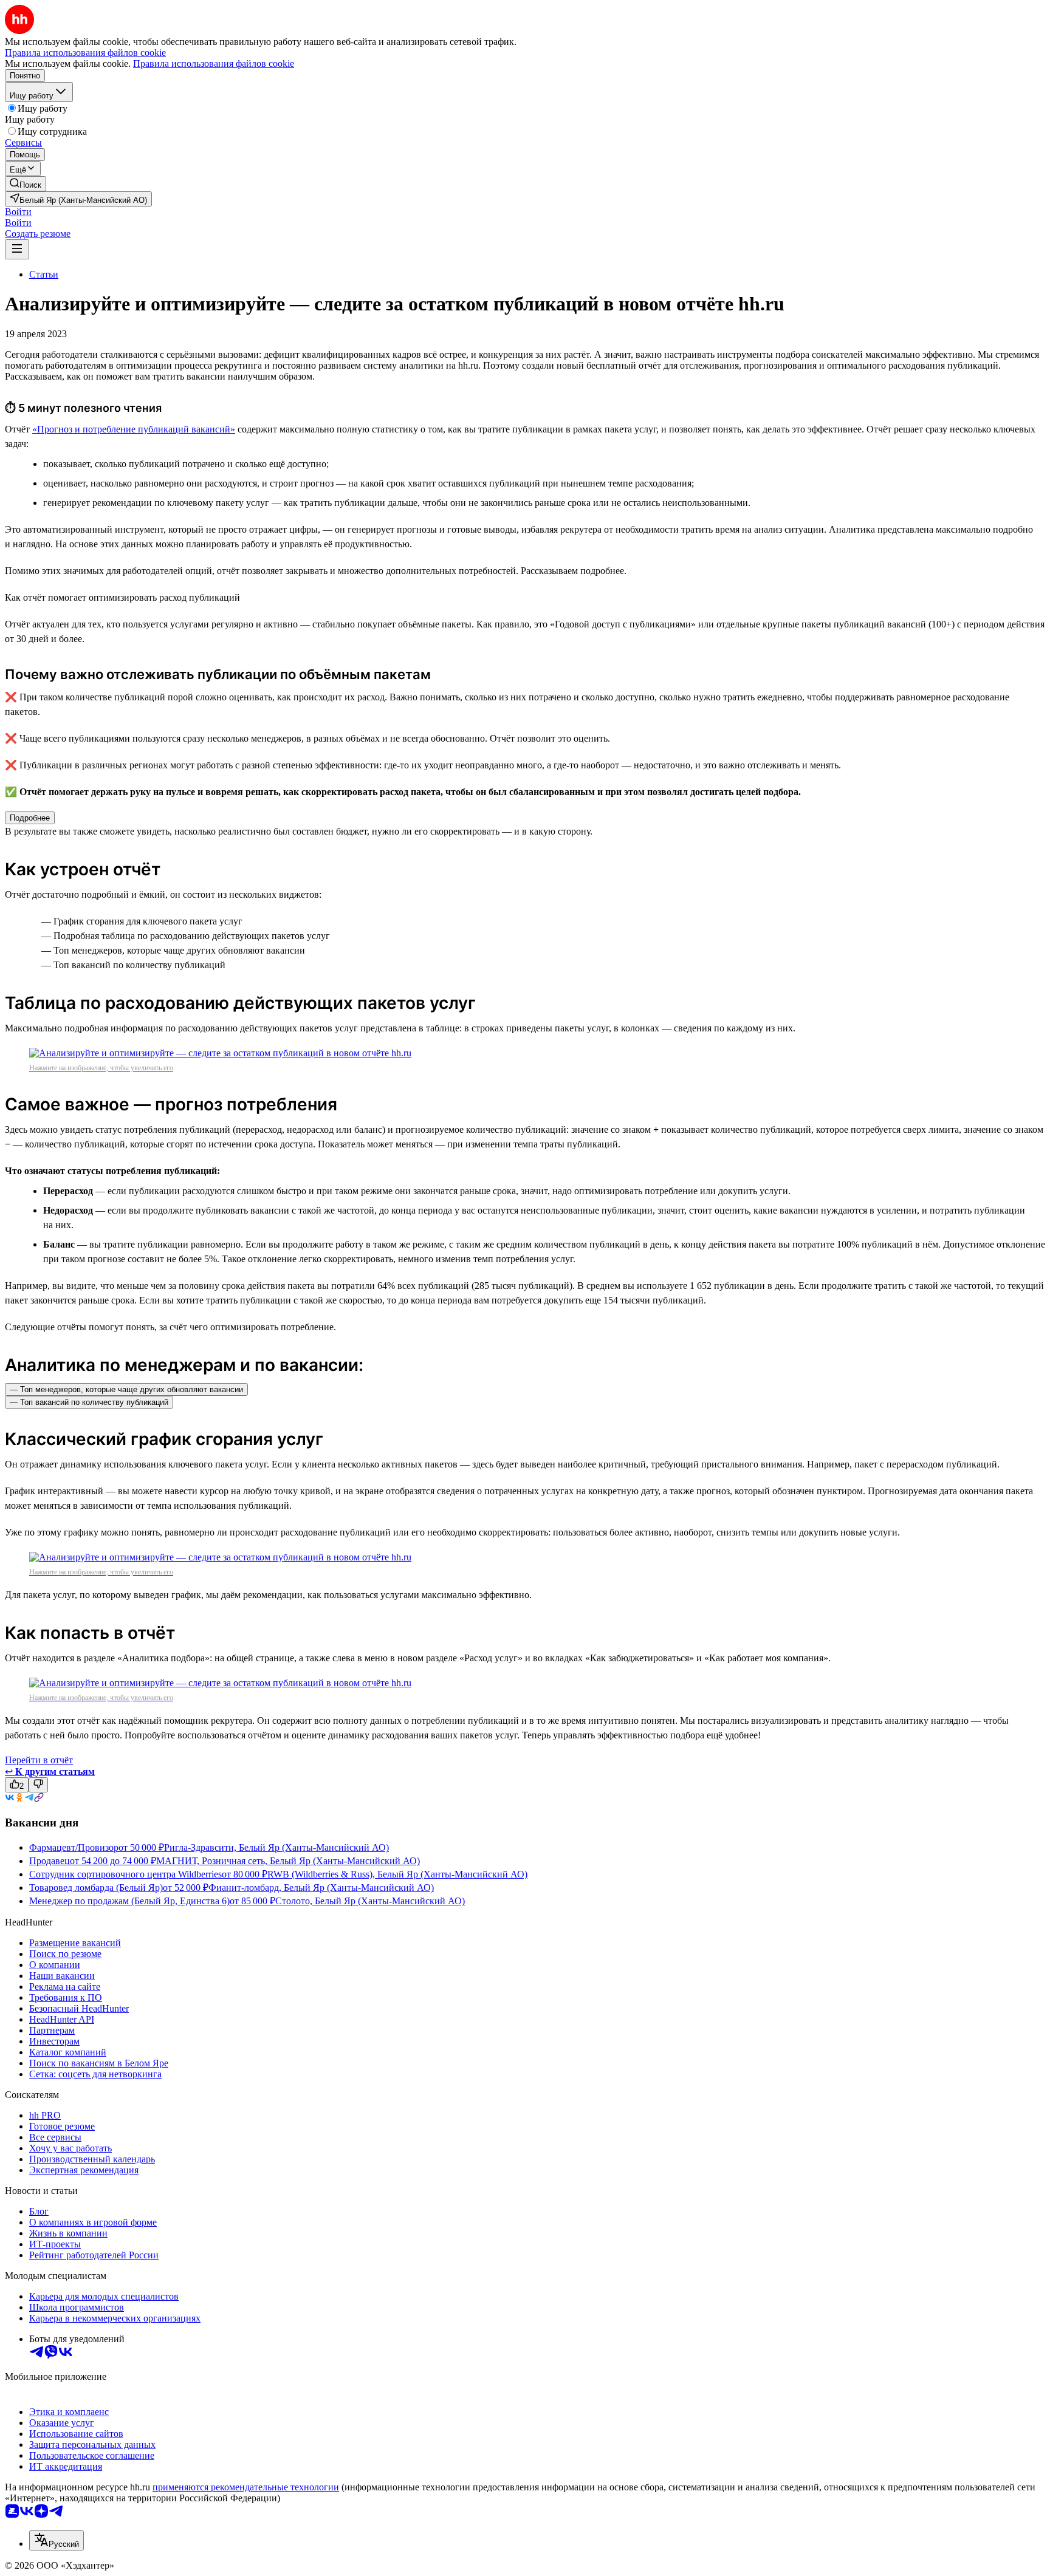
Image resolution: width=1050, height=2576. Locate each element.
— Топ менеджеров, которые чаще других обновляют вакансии (126, 1389)
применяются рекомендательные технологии (246, 2487)
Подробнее (30, 818)
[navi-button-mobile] (17, 249)
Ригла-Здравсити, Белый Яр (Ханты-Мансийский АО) (276, 1847)
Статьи (44, 274)
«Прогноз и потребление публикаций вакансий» (134, 429)
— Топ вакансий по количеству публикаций (89, 1402)
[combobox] (57, 2540)
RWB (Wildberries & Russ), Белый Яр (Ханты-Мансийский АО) (397, 1874)
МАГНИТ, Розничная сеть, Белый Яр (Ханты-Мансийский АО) (288, 1861)
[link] (26, 184)
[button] (18, 212)
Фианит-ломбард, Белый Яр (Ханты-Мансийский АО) (321, 1888)
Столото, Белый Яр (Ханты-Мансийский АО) (370, 1901)
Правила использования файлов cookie (214, 63)
